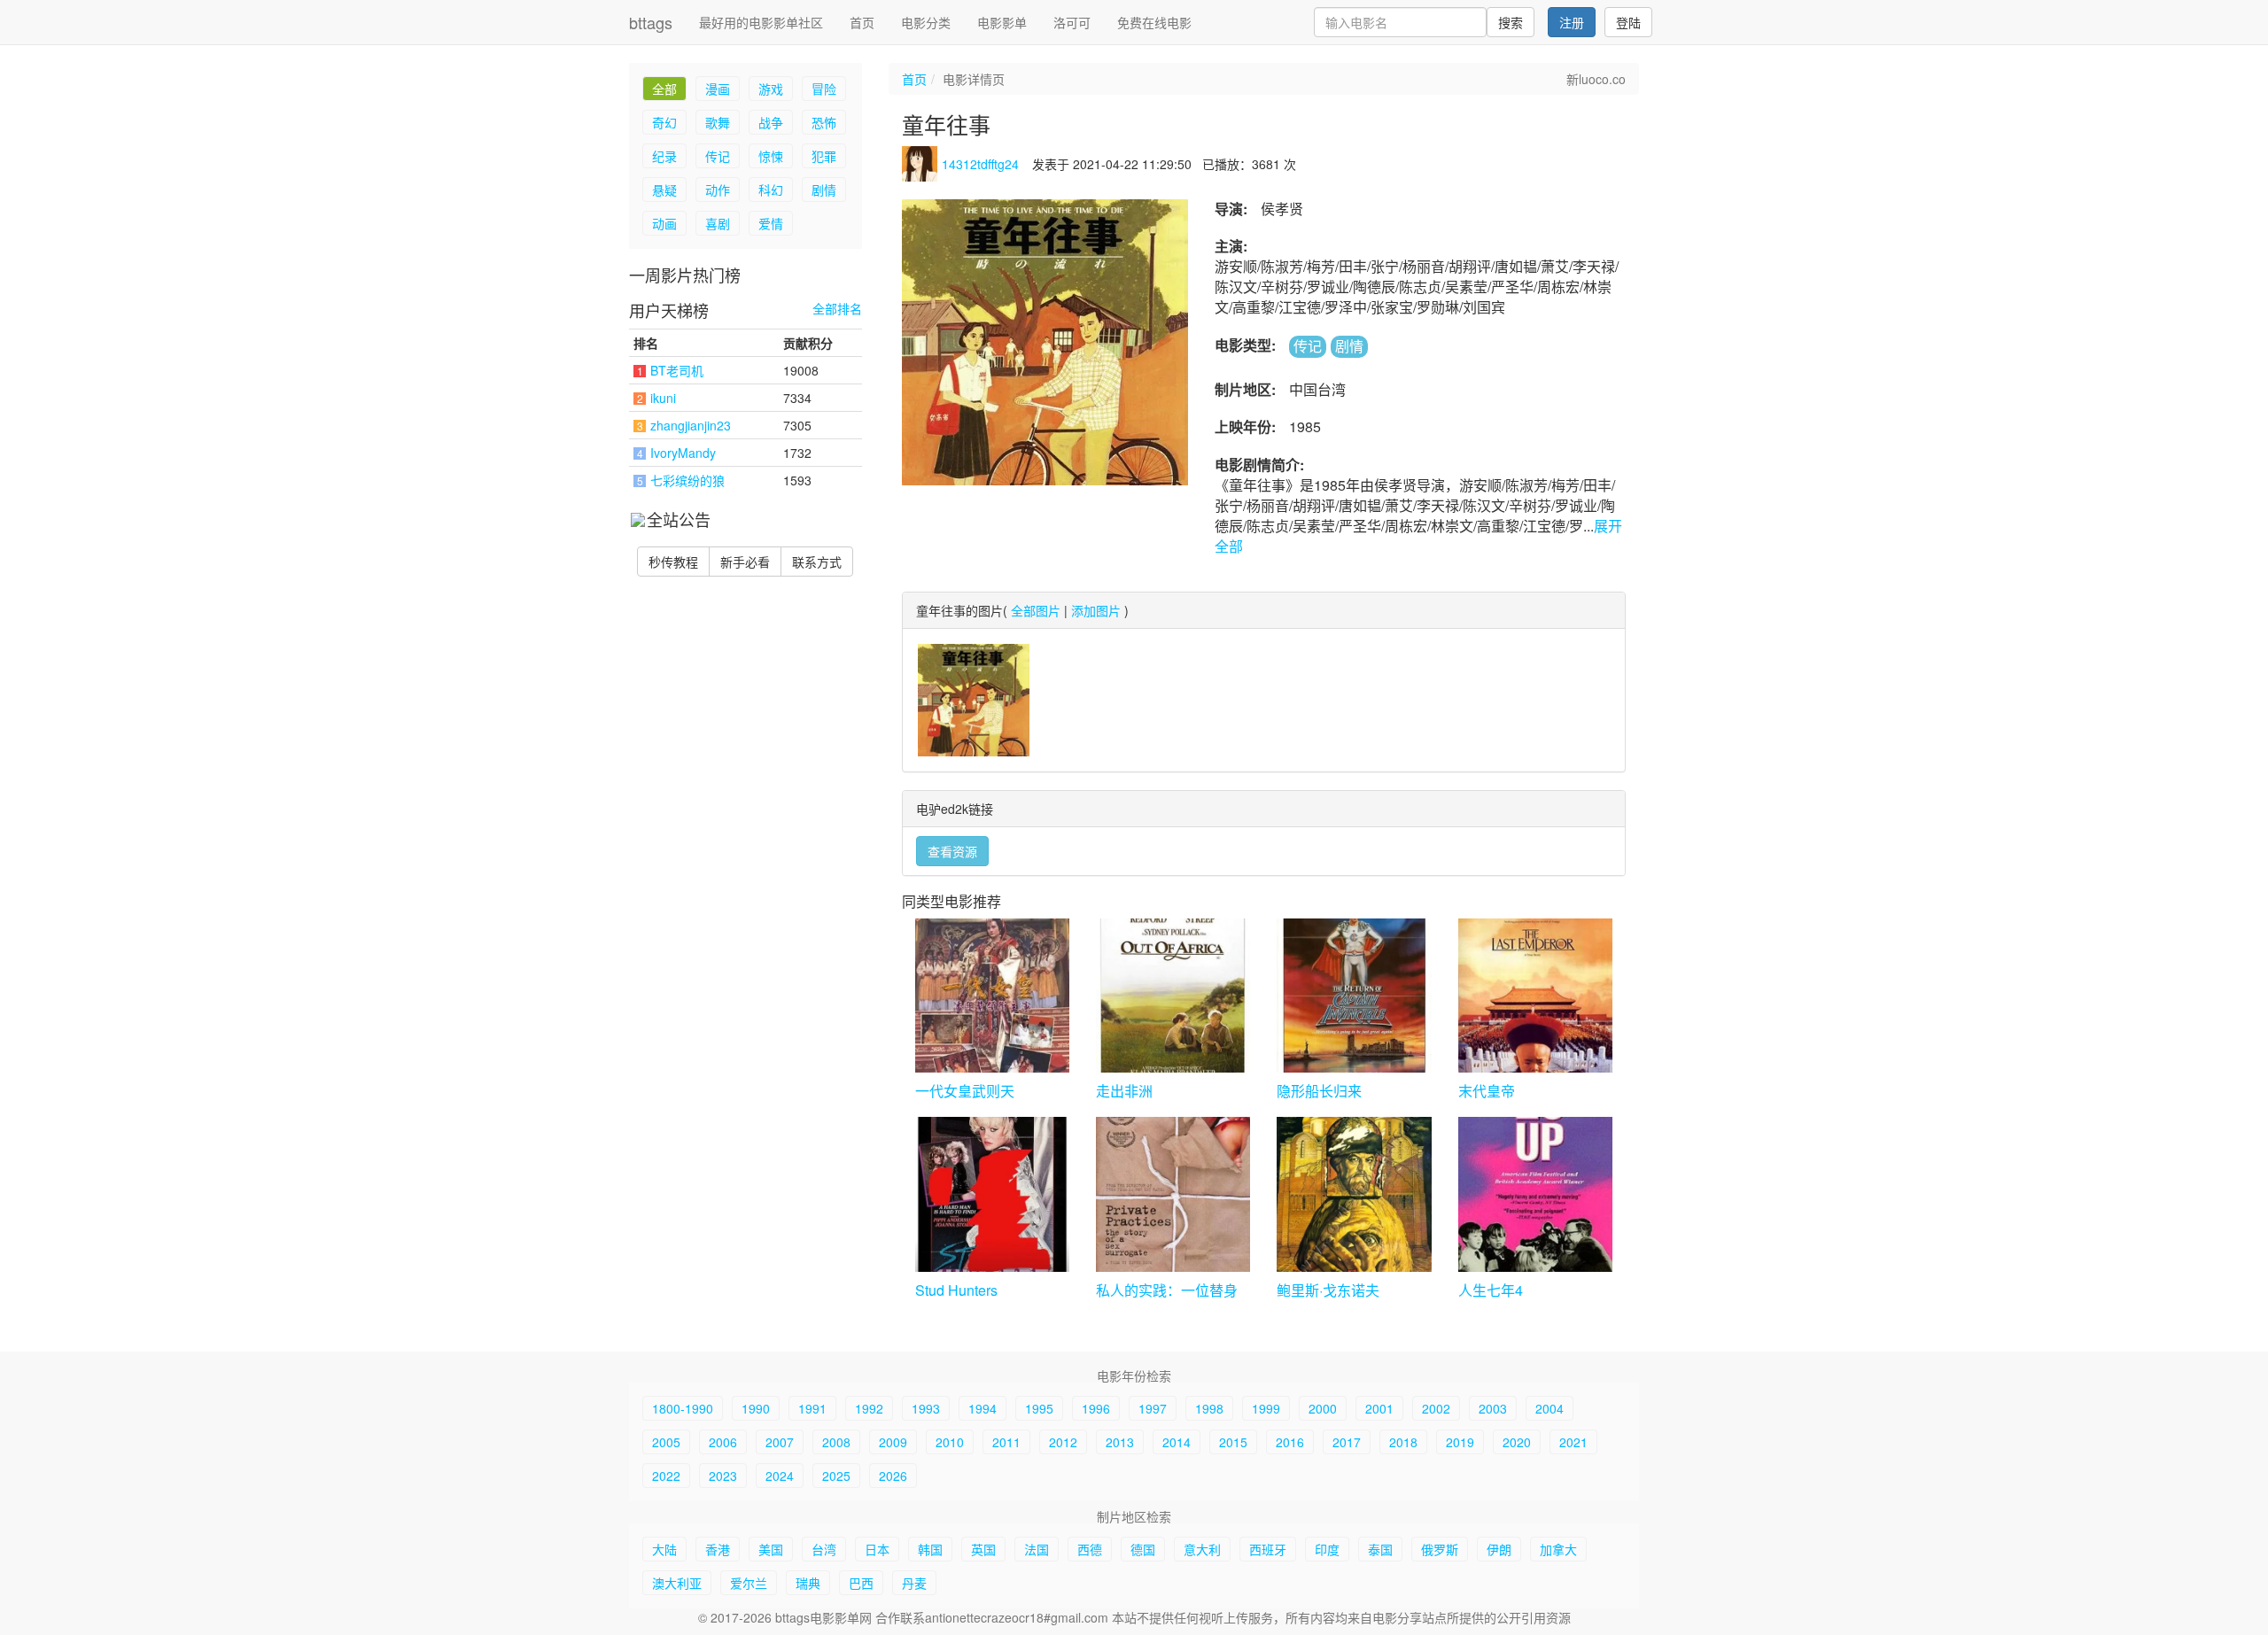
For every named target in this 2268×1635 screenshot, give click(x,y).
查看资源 (952, 851)
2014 (1177, 1442)
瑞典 (808, 1583)
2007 (780, 1442)
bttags (651, 22)
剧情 (824, 190)
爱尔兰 (749, 1583)
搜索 (1511, 22)
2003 (1493, 1408)
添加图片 (1096, 610)
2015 (1233, 1442)
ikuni (663, 398)
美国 (771, 1549)
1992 (869, 1408)
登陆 (1628, 22)
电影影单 (1002, 22)
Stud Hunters (956, 1290)
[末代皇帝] (1535, 996)
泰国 (1380, 1549)
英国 (983, 1549)
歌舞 (718, 122)
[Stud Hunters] (992, 1194)
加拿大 (1558, 1549)
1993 (926, 1408)
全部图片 (1036, 610)
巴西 (861, 1583)
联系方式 (817, 562)
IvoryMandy (683, 453)
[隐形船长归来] (1354, 996)
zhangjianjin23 (691, 425)
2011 (1006, 1442)
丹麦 (914, 1583)
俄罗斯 (1440, 1549)
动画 (664, 223)
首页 (862, 22)
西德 (1090, 1549)
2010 (950, 1442)
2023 (723, 1476)
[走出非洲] (1173, 996)
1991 (812, 1408)
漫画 (718, 89)
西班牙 (1268, 1549)
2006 (723, 1442)
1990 (756, 1408)
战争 (771, 122)
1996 (1096, 1408)
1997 (1153, 1408)
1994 (983, 1408)
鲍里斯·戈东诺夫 (1328, 1290)
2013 (1120, 1442)
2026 (893, 1476)
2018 (1403, 1442)
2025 (836, 1476)
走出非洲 (1124, 1091)
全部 (664, 89)
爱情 (771, 223)
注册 (1572, 22)
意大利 (1202, 1549)
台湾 (824, 1549)
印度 (1327, 1549)
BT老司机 (677, 370)
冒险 (824, 89)
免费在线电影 (1154, 22)
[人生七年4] (1535, 1194)
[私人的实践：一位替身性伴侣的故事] (1173, 1194)
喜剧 (718, 223)
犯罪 (824, 156)
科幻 (771, 190)
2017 (1347, 1442)
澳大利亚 (677, 1583)
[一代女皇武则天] (992, 996)
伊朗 (1499, 1549)
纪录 (664, 156)
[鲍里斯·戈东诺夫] (1354, 1194)
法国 (1037, 1549)
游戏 (771, 89)
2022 (666, 1476)
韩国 (930, 1549)
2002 (1436, 1408)
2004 (1550, 1408)
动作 (718, 190)
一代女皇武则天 (965, 1091)
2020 (1517, 1442)
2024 (780, 1476)
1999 (1266, 1408)
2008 (836, 1442)
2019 (1460, 1442)
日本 (877, 1549)
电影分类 (926, 22)
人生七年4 (1491, 1290)
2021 (1573, 1442)
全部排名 (837, 309)
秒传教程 (673, 562)
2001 (1379, 1408)
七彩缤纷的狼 (687, 480)
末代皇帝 (1487, 1091)
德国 (1143, 1549)
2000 (1323, 1408)
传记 (718, 156)
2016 (1290, 1442)
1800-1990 (683, 1408)
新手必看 (745, 562)
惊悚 (771, 156)
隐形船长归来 (1319, 1091)
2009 (893, 1442)
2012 (1063, 1442)
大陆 (664, 1549)
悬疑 (664, 190)
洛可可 (1072, 22)
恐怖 (824, 122)
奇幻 (664, 122)
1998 (1209, 1408)
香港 (718, 1549)
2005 (666, 1442)
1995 (1039, 1408)
